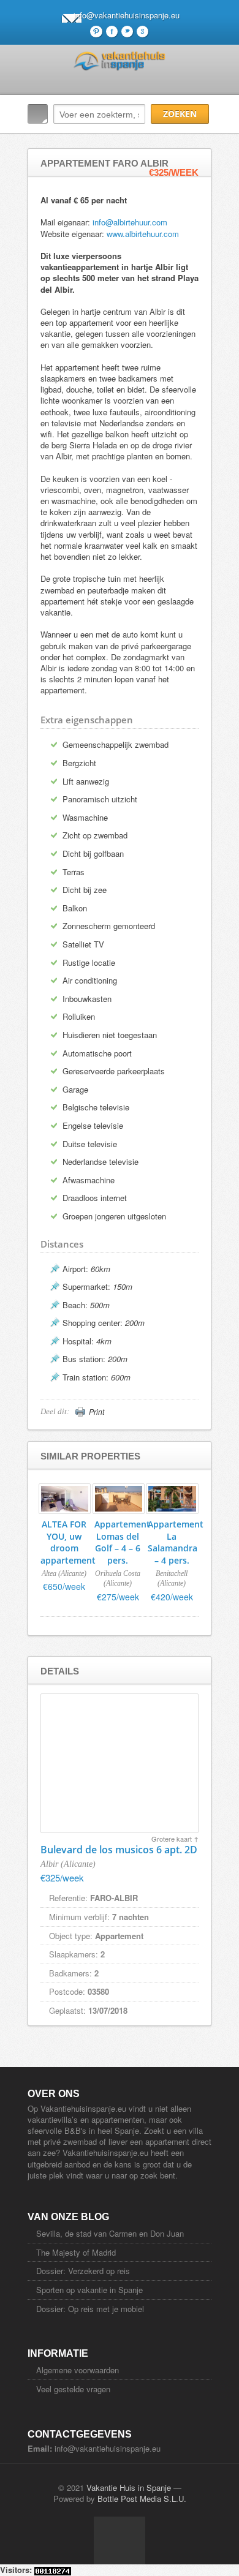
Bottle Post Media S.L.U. (142, 2499)
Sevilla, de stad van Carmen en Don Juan (110, 2233)
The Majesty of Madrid (76, 2252)
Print (97, 1412)
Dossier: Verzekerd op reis (83, 2271)
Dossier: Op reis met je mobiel (90, 2309)
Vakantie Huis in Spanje (129, 2487)
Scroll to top (120, 2540)
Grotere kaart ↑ (175, 1839)
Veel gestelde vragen (73, 2389)
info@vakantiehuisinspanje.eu (127, 15)
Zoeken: (38, 114)
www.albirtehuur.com (143, 234)
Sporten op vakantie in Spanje (89, 2290)
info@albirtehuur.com (130, 222)
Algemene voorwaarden (78, 2370)
